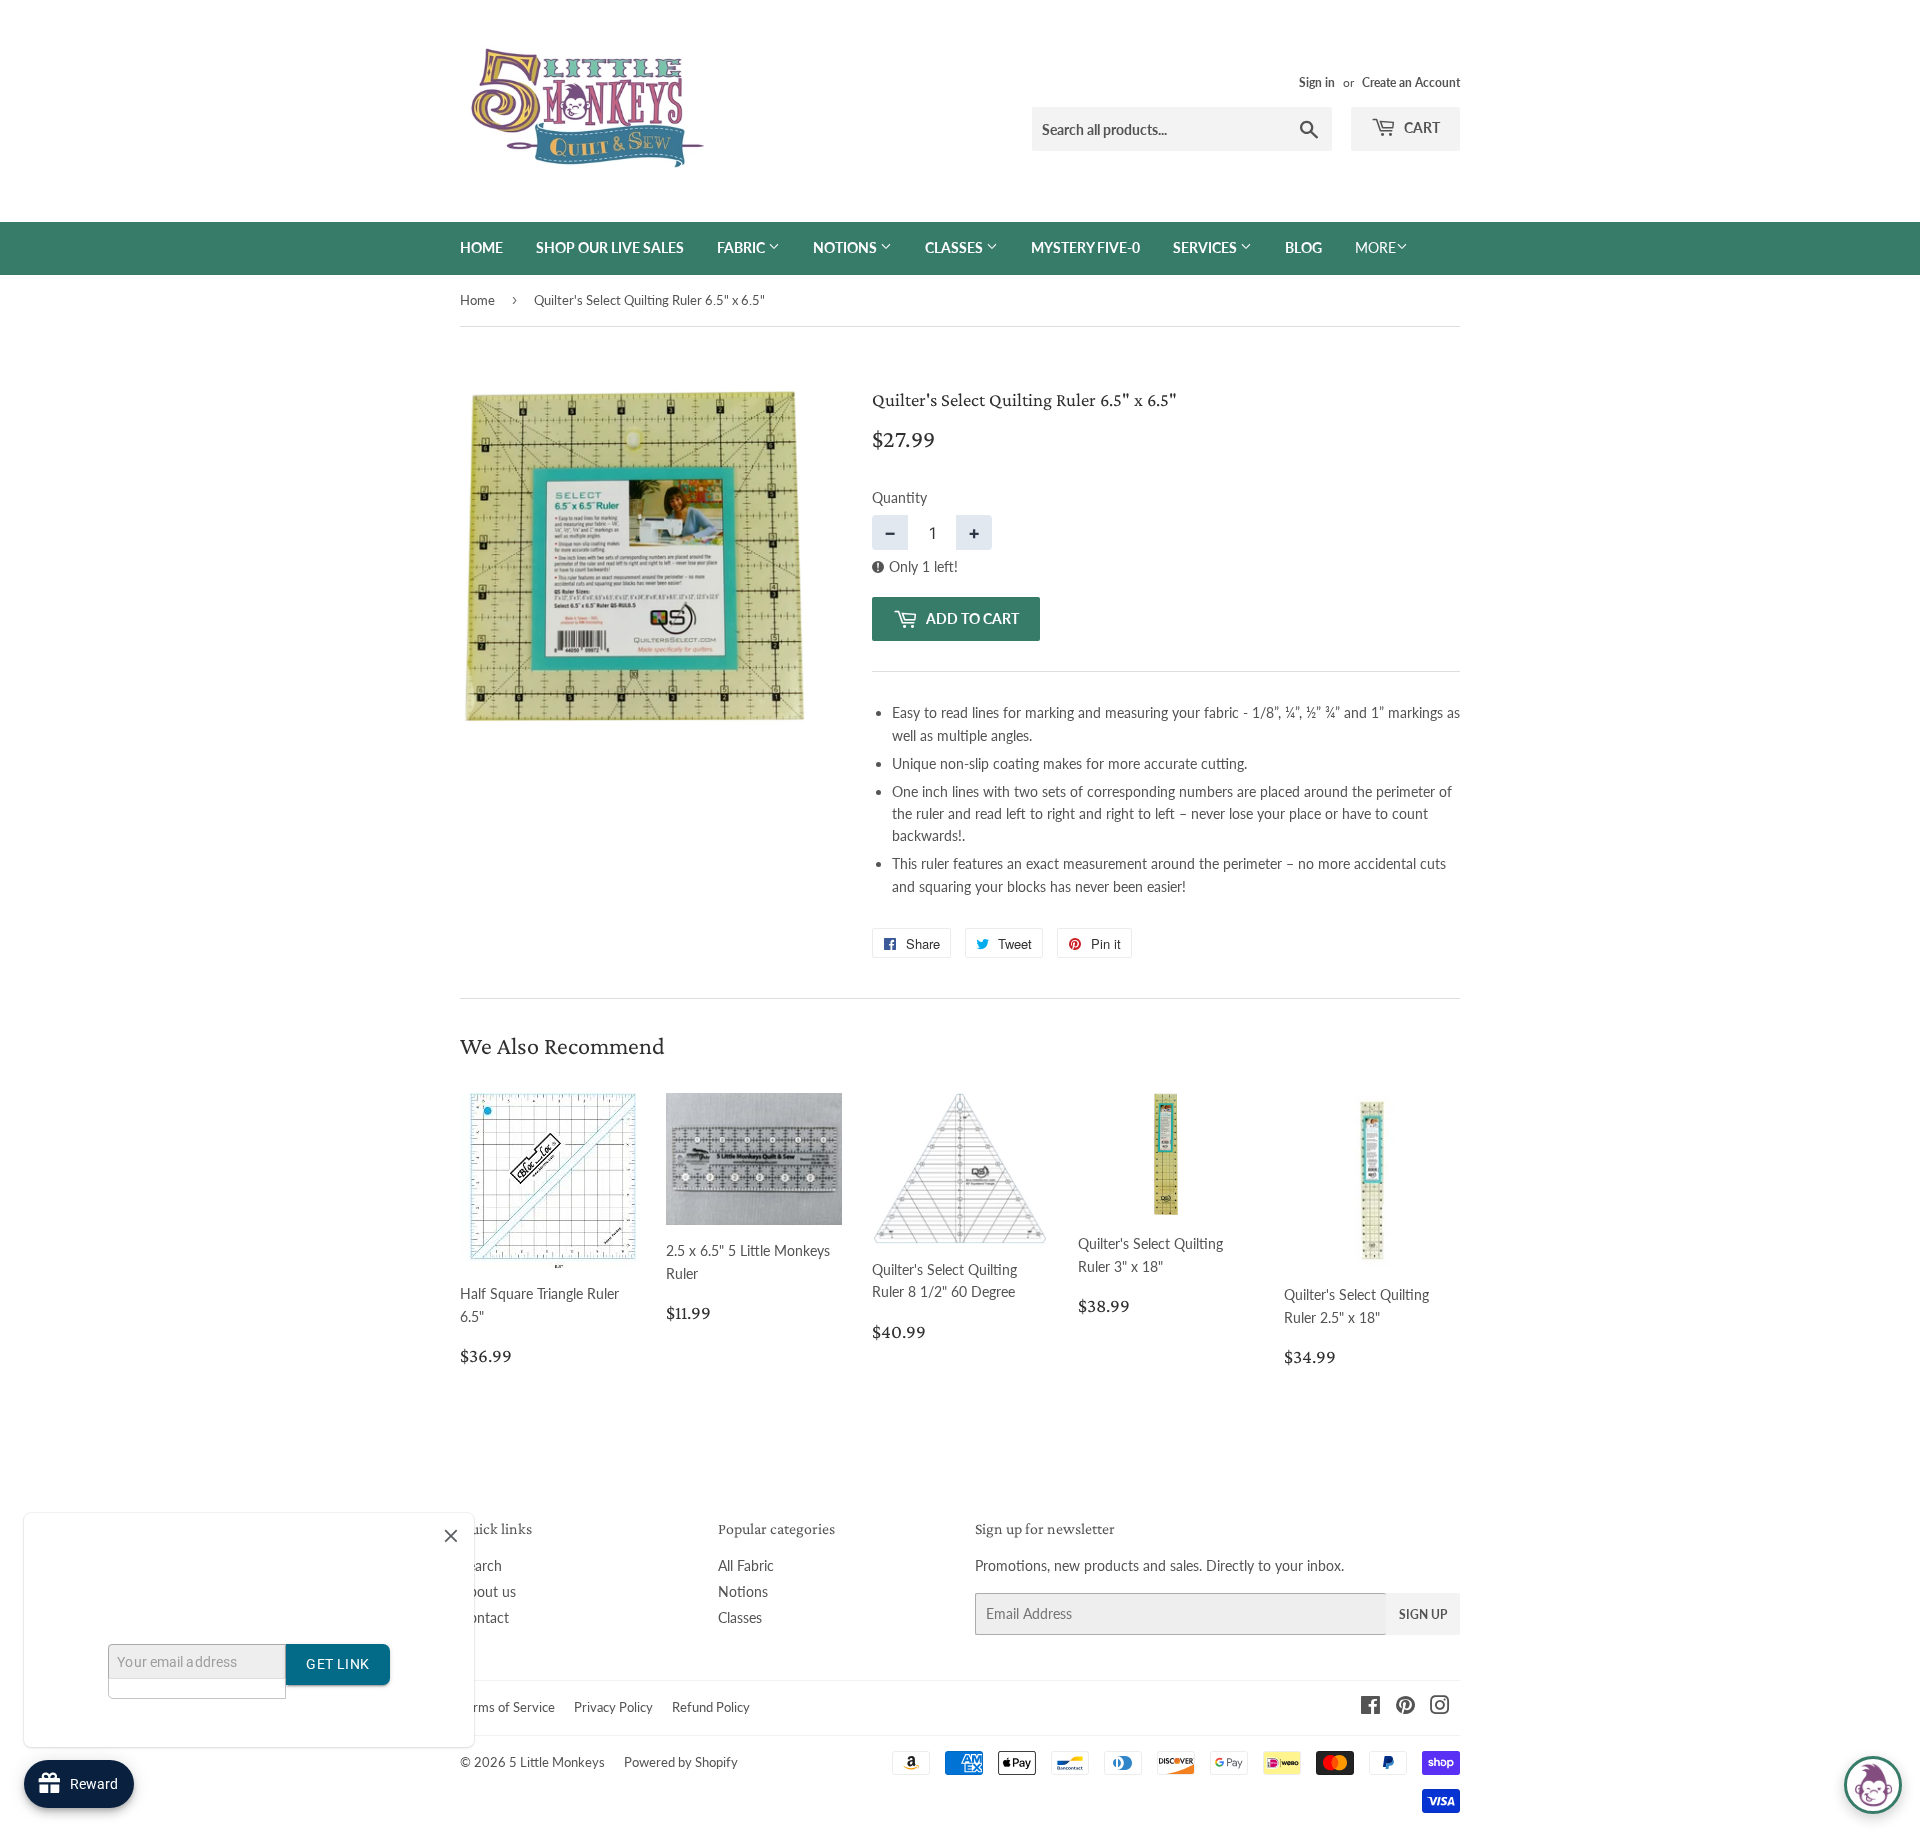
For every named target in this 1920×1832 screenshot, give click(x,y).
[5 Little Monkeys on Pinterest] (1405, 1707)
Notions (846, 247)
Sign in (1317, 82)
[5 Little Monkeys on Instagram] (1440, 1707)
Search (481, 1565)
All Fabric (746, 1565)
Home (481, 247)
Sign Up (1423, 1614)
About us (488, 1591)
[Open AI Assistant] (1873, 1785)
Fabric (742, 247)
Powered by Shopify (681, 1762)
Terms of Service (507, 1707)
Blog (1303, 247)
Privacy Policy (613, 1707)
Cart (1420, 127)
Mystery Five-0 (1085, 247)
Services (1206, 247)
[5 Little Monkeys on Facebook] (1370, 1707)
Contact (484, 1617)
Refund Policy (711, 1707)
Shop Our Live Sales (610, 247)
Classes (955, 247)
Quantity (899, 497)
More (1375, 247)
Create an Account (1411, 82)
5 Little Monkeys (557, 1762)
